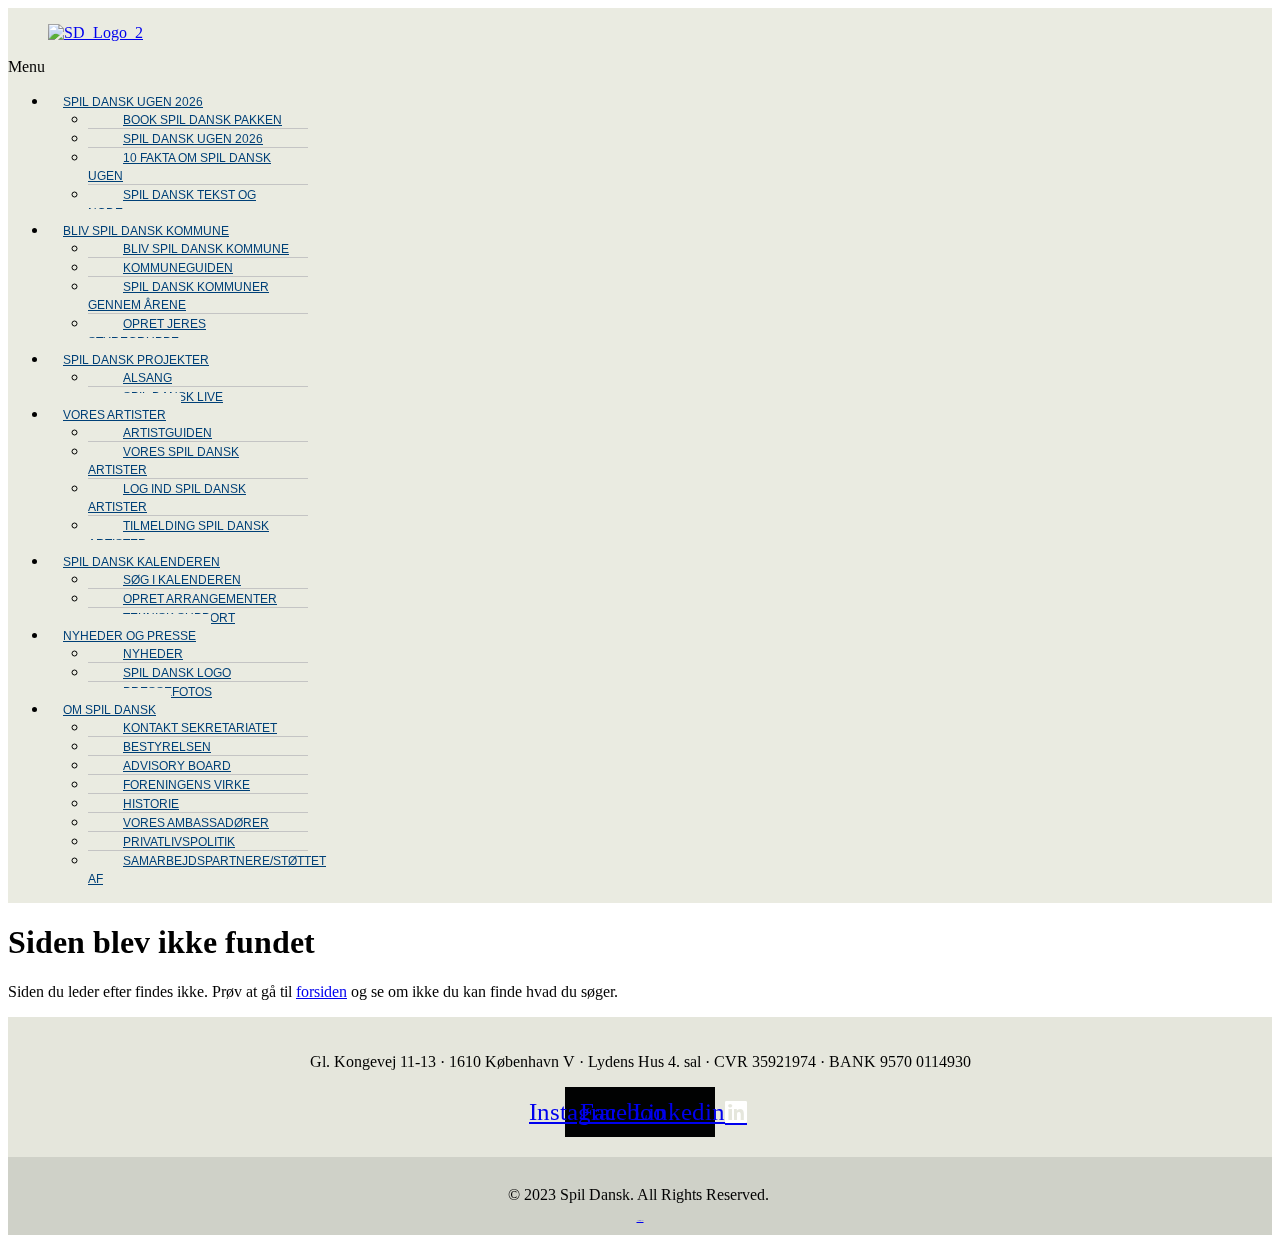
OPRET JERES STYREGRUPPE (147, 333)
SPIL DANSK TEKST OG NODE (172, 204)
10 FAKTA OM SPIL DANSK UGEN (179, 167)
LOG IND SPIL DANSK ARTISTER (167, 498)
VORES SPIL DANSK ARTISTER (163, 461)
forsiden (321, 991)
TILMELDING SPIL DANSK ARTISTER (178, 535)
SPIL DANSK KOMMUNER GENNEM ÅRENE (178, 296)
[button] (560, 67)
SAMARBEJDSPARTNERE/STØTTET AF (207, 870)
